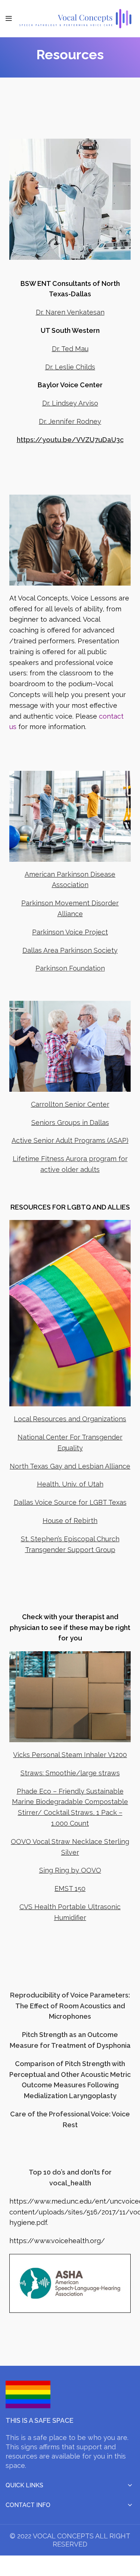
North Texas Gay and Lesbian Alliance (70, 1466)
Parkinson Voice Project (70, 932)
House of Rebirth (70, 1521)
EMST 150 (70, 1888)
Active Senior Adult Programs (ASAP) (70, 1140)
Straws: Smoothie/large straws (70, 1773)
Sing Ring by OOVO (70, 1870)
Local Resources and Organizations (70, 1419)
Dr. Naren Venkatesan (70, 312)
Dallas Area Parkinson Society (70, 950)
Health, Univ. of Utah (70, 1484)
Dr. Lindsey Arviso (70, 403)
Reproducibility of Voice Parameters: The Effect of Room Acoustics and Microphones (70, 2006)
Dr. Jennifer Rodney (70, 421)
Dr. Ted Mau (70, 349)
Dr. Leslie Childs (70, 367)
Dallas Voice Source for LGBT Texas (70, 1502)
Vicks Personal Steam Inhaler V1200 (70, 1755)
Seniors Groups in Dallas (70, 1123)
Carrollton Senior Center (70, 1104)
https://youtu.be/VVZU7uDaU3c (70, 440)
